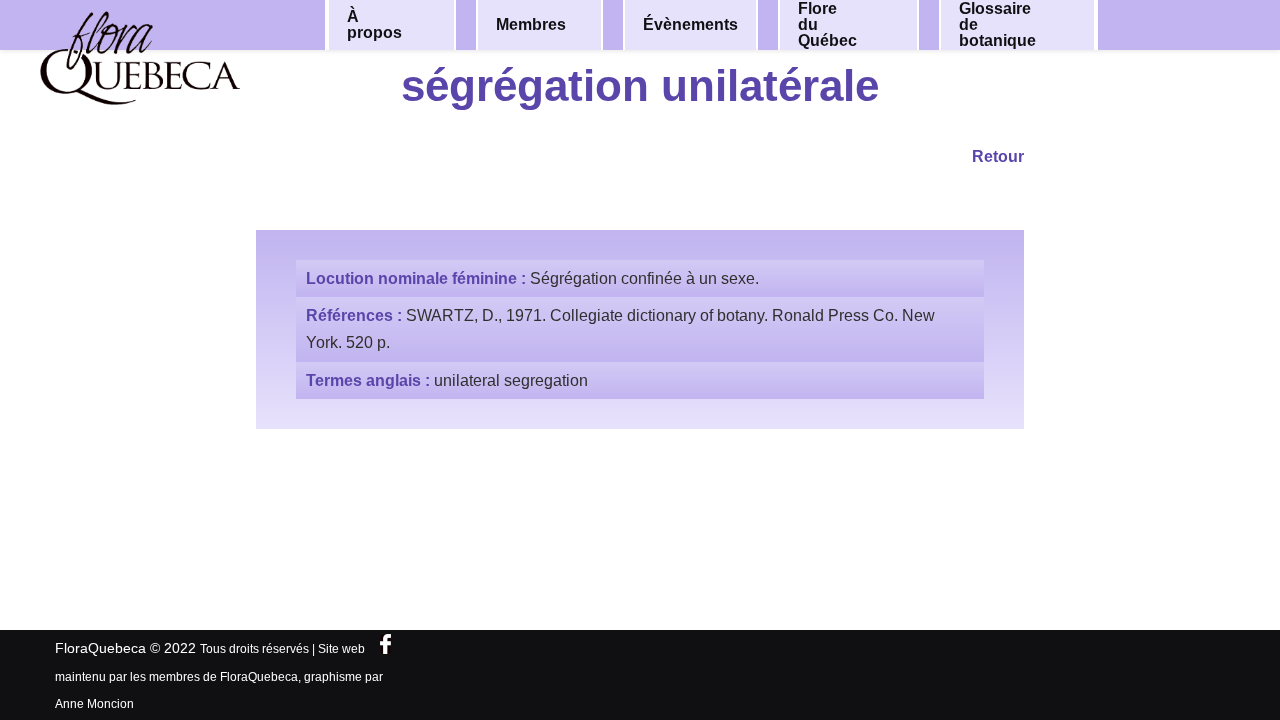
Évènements (690, 24)
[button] (427, 25)
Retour (998, 156)
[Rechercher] (1188, 23)
